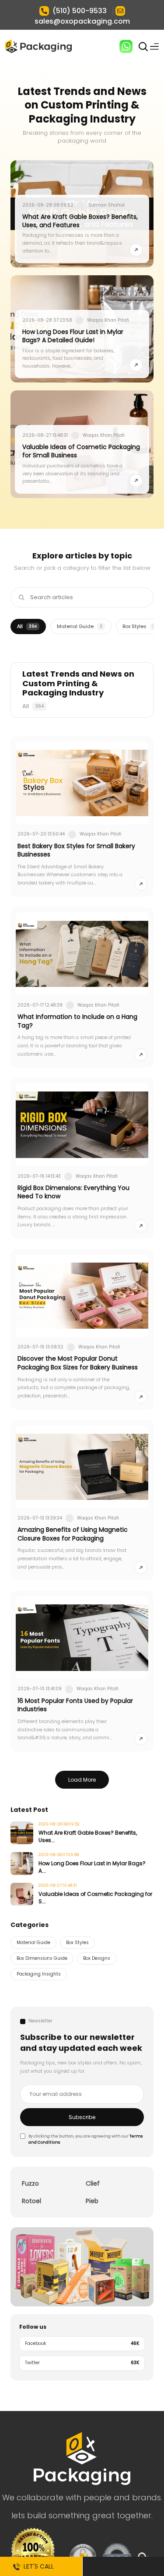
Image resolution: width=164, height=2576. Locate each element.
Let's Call (37, 2566)
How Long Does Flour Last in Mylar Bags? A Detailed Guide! (73, 336)
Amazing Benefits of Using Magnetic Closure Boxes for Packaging (73, 1534)
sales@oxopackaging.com (82, 21)
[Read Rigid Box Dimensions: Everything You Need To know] (141, 1226)
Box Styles (139, 626)
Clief (93, 2183)
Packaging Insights (39, 1974)
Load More (82, 1780)
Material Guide (80, 626)
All (27, 626)
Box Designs (97, 1958)
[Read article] (136, 250)
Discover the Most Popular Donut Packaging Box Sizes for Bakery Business (78, 1363)
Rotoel (31, 2201)
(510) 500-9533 (80, 11)
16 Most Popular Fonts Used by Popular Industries (75, 1705)
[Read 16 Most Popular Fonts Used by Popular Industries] (141, 1739)
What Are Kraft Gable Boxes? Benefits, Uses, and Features (80, 221)
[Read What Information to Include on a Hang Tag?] (141, 1055)
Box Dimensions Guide (42, 1958)
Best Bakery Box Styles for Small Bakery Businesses (76, 850)
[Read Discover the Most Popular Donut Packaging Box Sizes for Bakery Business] (141, 1397)
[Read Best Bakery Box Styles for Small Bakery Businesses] (141, 884)
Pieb (92, 2201)
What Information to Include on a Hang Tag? (77, 1021)
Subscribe (82, 2117)
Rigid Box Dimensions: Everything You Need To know (73, 1192)
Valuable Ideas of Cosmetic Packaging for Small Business (81, 451)
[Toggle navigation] (154, 46)
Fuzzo (30, 2183)
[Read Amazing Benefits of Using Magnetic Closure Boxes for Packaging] (141, 1568)
